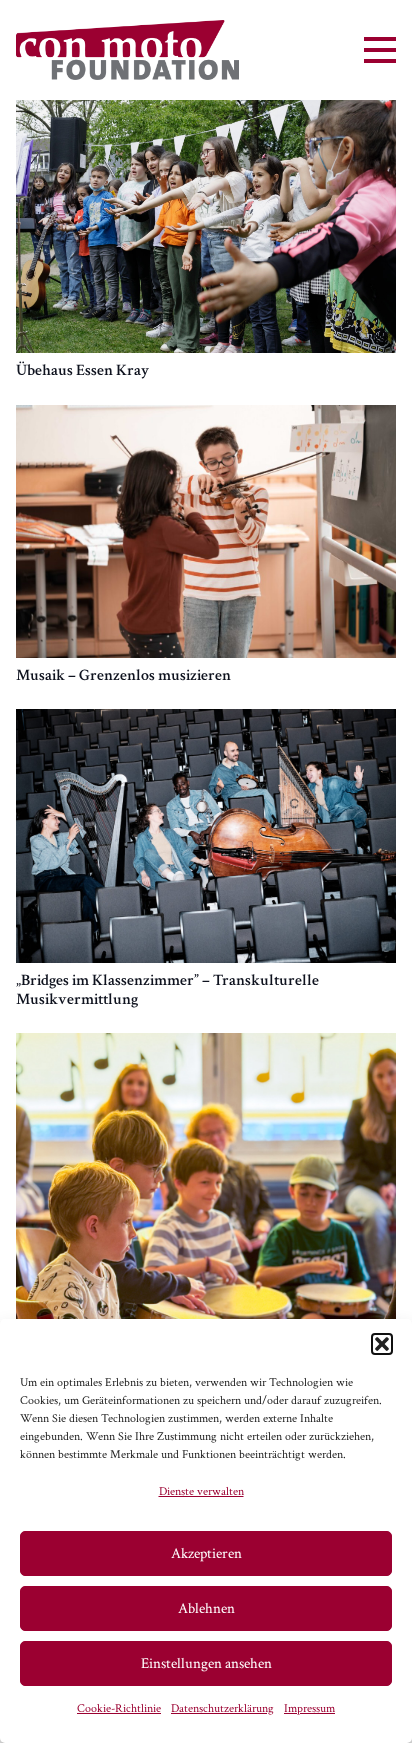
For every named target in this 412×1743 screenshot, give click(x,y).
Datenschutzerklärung (222, 1708)
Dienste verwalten (201, 1491)
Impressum (309, 1708)
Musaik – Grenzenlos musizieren (123, 675)
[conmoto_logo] (127, 50)
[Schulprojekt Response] (206, 1044)
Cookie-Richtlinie (119, 1708)
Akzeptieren (206, 1553)
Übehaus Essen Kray (82, 370)
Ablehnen (206, 1608)
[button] (382, 1344)
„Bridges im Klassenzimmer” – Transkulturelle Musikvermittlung (167, 990)
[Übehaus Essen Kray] (206, 111)
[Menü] (380, 50)
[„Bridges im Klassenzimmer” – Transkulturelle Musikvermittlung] (206, 720)
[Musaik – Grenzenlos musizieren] (206, 416)
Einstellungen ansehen (206, 1663)
